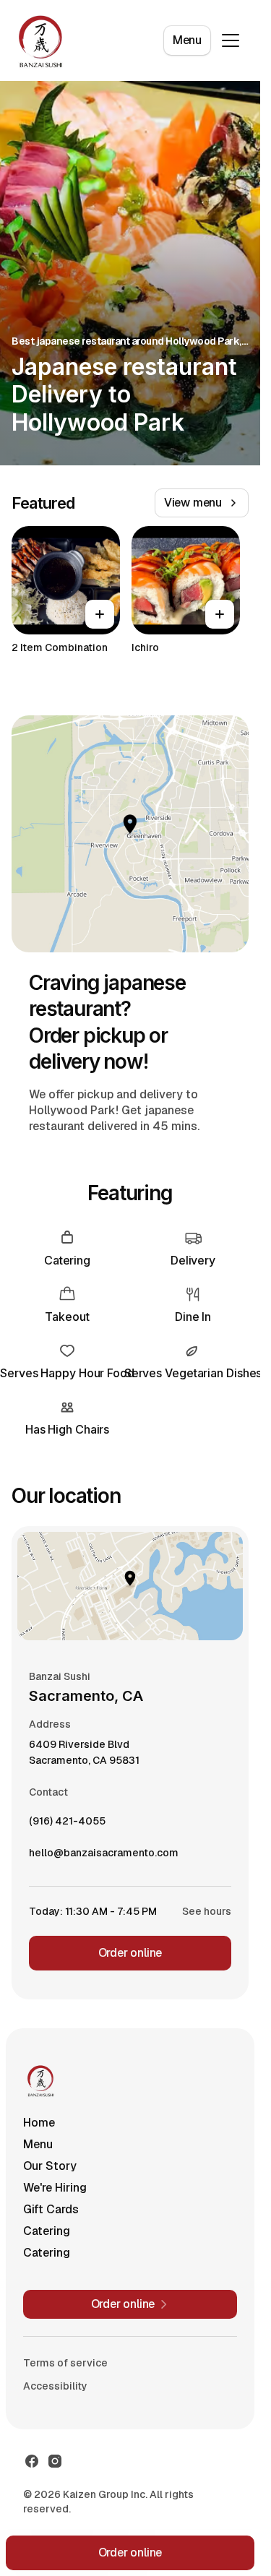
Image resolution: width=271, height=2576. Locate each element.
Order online (130, 1953)
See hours (207, 1911)
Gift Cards (51, 2209)
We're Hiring (55, 2188)
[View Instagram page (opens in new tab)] (55, 2461)
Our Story (50, 2166)
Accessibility (55, 2386)
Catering (47, 2231)
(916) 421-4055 (67, 1825)
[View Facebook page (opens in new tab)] (32, 2461)
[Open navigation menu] (231, 40)
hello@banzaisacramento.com (104, 1856)
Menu (187, 40)
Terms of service (65, 2363)
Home (39, 2123)
